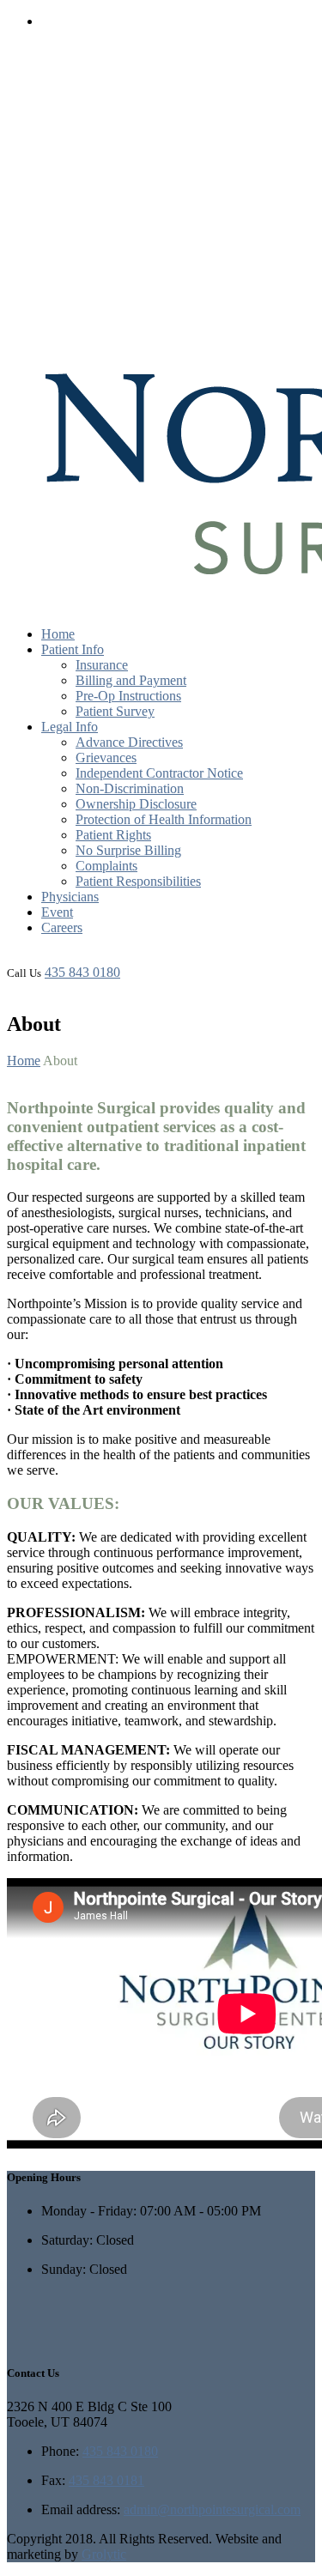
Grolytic (104, 2554)
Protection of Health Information (164, 819)
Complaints (106, 866)
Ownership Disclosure (136, 804)
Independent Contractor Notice (159, 773)
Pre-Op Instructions (128, 696)
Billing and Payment (131, 680)
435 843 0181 (106, 2480)
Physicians (70, 897)
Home (58, 634)
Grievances (106, 758)
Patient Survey (115, 711)
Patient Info (73, 649)
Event (57, 912)
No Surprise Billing (128, 850)
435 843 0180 (82, 972)
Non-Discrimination (130, 788)
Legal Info (70, 727)
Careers (62, 927)
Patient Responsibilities (138, 881)
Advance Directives (129, 742)
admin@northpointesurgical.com (212, 2509)
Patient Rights (113, 835)
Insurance (102, 665)
